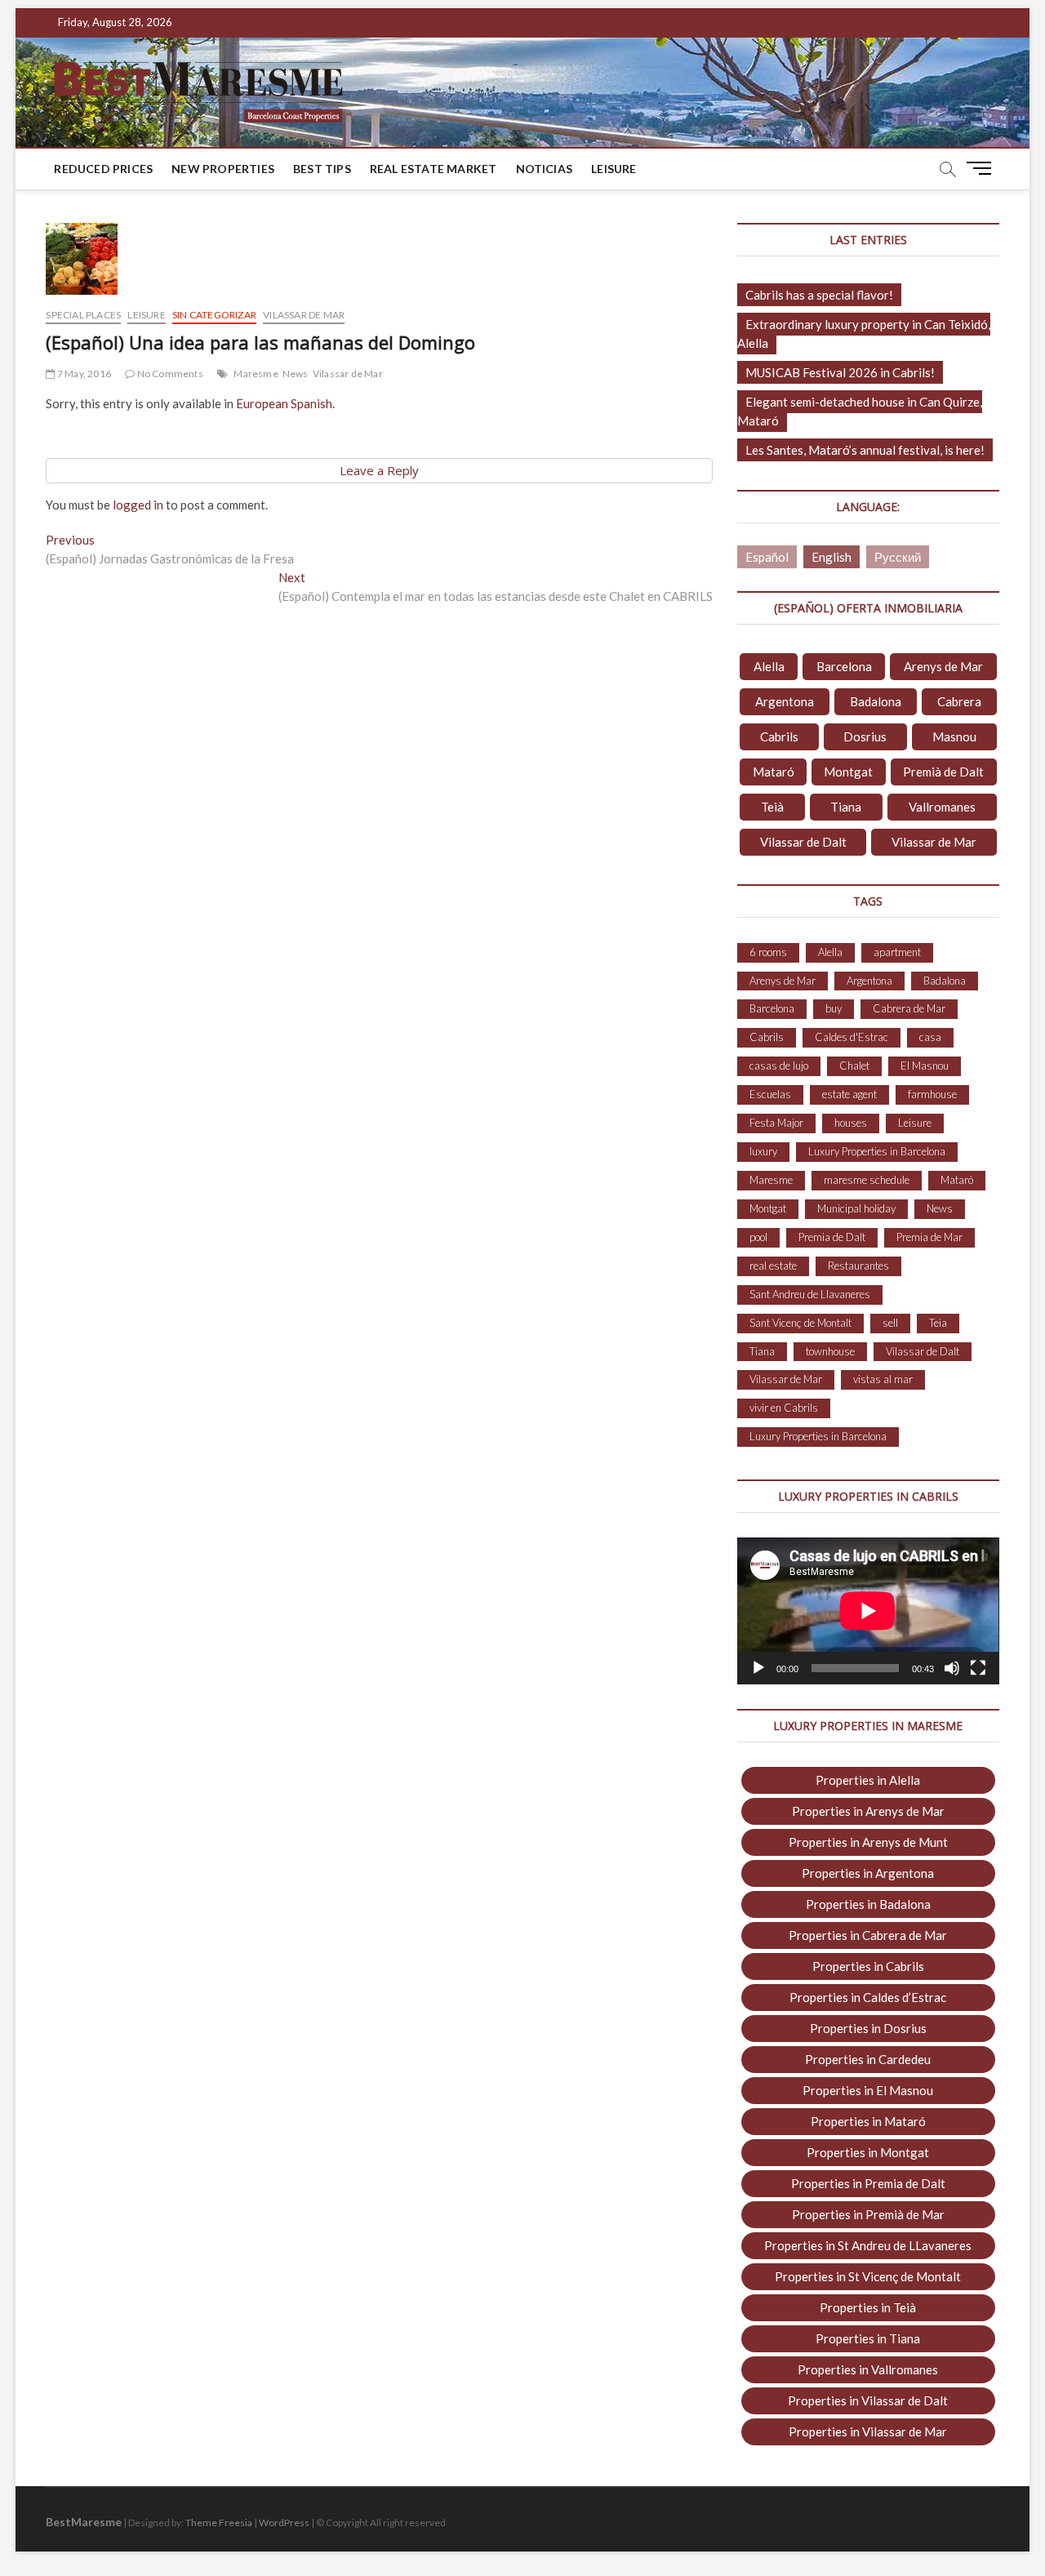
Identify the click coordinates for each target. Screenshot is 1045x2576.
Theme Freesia (219, 2523)
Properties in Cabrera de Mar (868, 1935)
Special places (83, 315)
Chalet (854, 1066)
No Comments (169, 374)
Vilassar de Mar (304, 315)
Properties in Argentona (868, 1873)
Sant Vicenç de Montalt (800, 1323)
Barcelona (844, 666)
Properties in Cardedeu (868, 2059)
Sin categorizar (214, 315)
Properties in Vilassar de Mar (868, 2431)
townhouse (830, 1351)
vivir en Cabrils (784, 1408)
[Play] (758, 1668)
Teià (772, 807)
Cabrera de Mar (909, 1008)
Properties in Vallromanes (868, 2369)
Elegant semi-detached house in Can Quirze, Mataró (860, 411)
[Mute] (952, 1668)
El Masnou (925, 1066)
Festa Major (776, 1123)
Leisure (614, 169)
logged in (138, 505)
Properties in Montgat (868, 2152)
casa (930, 1037)
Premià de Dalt (943, 772)
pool (758, 1237)
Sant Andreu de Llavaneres (810, 1294)
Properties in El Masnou (868, 2090)
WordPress (284, 2523)
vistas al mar (883, 1379)
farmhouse (932, 1094)
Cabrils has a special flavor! (819, 295)
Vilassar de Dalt (803, 842)
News (296, 374)
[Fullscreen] (978, 1668)
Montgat (848, 772)
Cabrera (959, 701)
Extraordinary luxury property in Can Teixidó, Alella (864, 334)
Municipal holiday (856, 1208)
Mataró (774, 772)
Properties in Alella (868, 1780)
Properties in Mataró (868, 2121)
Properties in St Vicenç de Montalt (868, 2276)
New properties (223, 169)
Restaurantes (858, 1266)
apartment (897, 952)
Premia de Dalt (832, 1237)
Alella (769, 666)
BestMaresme (84, 2522)
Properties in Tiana (868, 2338)
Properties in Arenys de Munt (868, 1842)
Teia (938, 1323)
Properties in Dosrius (868, 2028)
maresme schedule (867, 1180)
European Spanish (284, 403)
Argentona (785, 701)
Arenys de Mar (943, 666)
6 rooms (768, 952)
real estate (773, 1266)
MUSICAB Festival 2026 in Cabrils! (840, 372)
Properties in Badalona (868, 1904)
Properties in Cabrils (868, 1966)
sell (890, 1323)
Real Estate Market (434, 169)
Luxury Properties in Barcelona (877, 1151)
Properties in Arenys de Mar (868, 1811)
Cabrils (779, 736)
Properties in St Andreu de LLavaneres (868, 2245)
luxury (763, 1151)
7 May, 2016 (83, 374)
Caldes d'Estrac (852, 1037)
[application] (868, 1611)
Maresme (256, 374)
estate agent (849, 1094)
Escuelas (770, 1094)
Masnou (954, 736)
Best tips (322, 169)
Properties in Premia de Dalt (868, 2183)
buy (834, 1008)
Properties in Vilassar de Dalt (868, 2400)
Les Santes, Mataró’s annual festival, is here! (865, 450)
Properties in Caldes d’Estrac (868, 1997)
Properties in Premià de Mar (868, 2214)
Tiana (846, 807)
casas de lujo (779, 1066)
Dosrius (865, 736)
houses (851, 1123)
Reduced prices (103, 169)
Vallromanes (942, 807)
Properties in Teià (868, 2307)
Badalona (876, 701)
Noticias (545, 169)
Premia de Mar (929, 1237)
